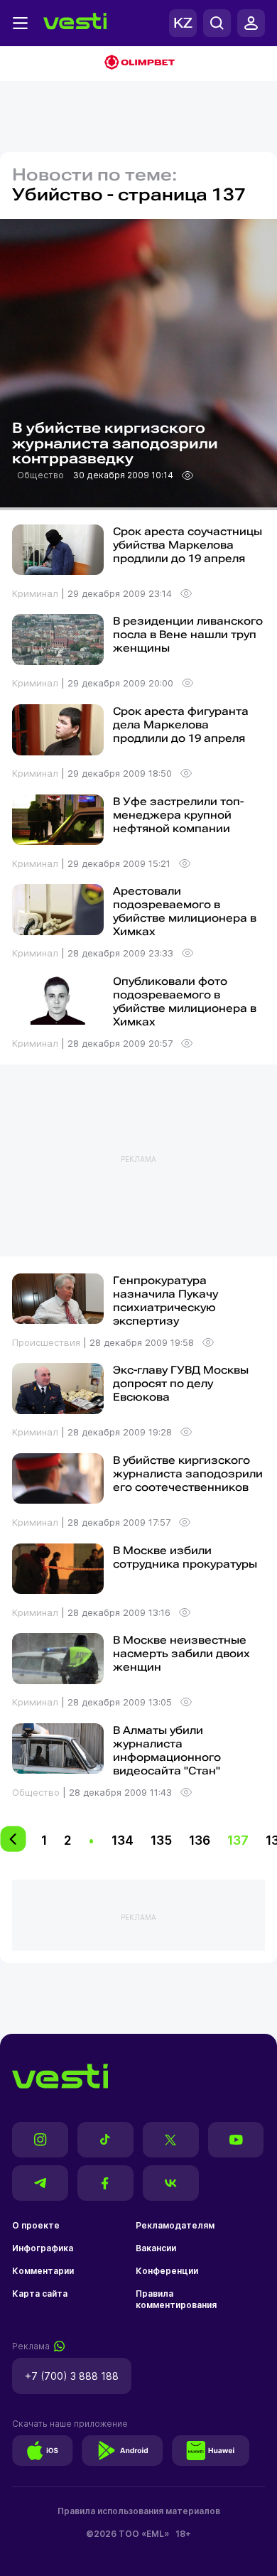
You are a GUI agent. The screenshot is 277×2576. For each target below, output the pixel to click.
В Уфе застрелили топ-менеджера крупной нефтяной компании (178, 815)
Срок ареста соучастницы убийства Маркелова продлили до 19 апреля (188, 545)
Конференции (167, 2271)
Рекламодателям (175, 2225)
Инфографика (43, 2248)
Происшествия (48, 1342)
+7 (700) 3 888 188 (72, 2376)
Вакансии (156, 2248)
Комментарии (43, 2271)
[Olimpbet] (138, 64)
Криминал (37, 593)
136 (200, 1840)
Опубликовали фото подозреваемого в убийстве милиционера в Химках (185, 1002)
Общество (42, 475)
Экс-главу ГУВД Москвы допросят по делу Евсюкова (181, 1384)
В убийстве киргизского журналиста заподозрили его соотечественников (188, 1474)
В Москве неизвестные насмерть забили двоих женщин (181, 1654)
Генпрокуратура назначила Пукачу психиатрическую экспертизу (165, 1301)
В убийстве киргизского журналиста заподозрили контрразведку (115, 444)
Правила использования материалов (139, 2511)
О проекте (36, 2225)
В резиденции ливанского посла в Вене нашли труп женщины (188, 635)
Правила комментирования (176, 2299)
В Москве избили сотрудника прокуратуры (185, 1557)
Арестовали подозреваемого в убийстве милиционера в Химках (185, 911)
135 (161, 1840)
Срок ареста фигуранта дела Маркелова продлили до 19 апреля (181, 725)
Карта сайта (40, 2294)
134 (123, 1840)
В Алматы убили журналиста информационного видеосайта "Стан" (167, 1751)
